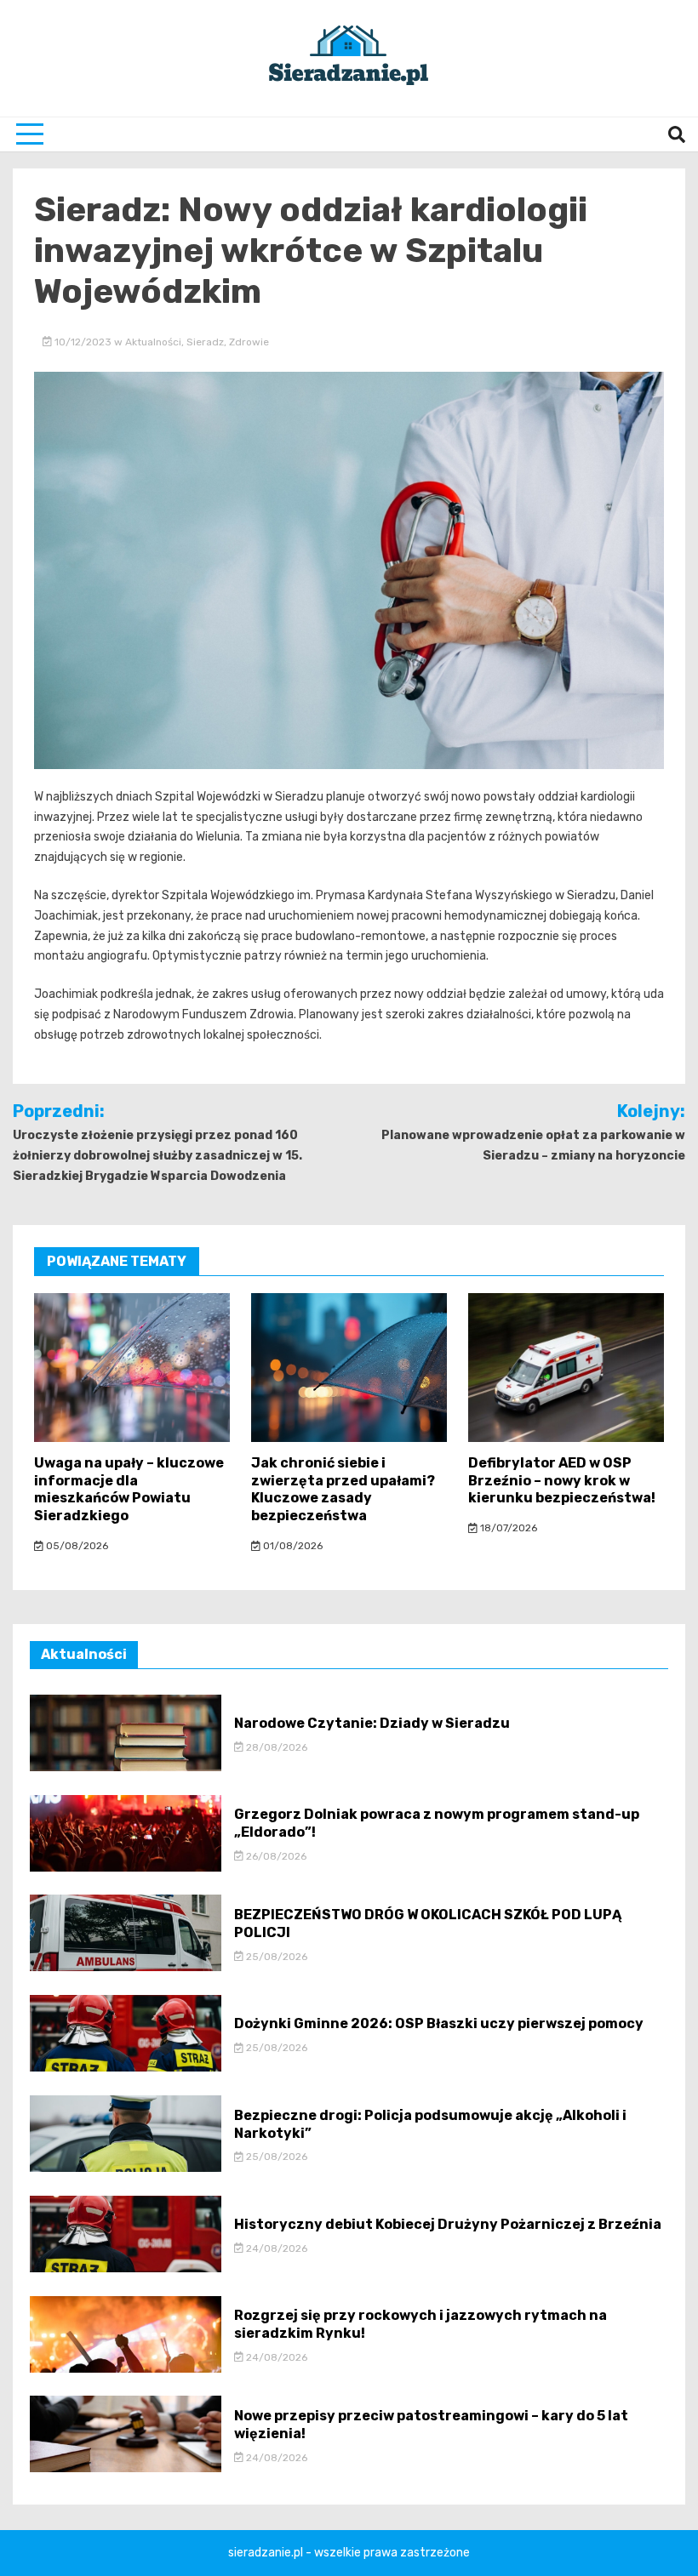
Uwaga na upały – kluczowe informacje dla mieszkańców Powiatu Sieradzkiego (129, 1489)
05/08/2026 (76, 1546)
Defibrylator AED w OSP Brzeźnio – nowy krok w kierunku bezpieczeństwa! (562, 1481)
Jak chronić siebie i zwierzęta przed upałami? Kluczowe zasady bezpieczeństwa (343, 1489)
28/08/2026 (275, 1747)
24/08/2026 (275, 2248)
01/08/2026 (292, 1546)
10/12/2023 (83, 342)
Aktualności (153, 342)
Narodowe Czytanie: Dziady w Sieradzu (372, 1723)
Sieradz (205, 342)
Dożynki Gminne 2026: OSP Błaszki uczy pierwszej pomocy (439, 2023)
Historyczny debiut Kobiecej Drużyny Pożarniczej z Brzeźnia (448, 2224)
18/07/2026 (507, 1528)
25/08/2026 (275, 1957)
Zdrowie (249, 342)
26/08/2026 (275, 1856)
